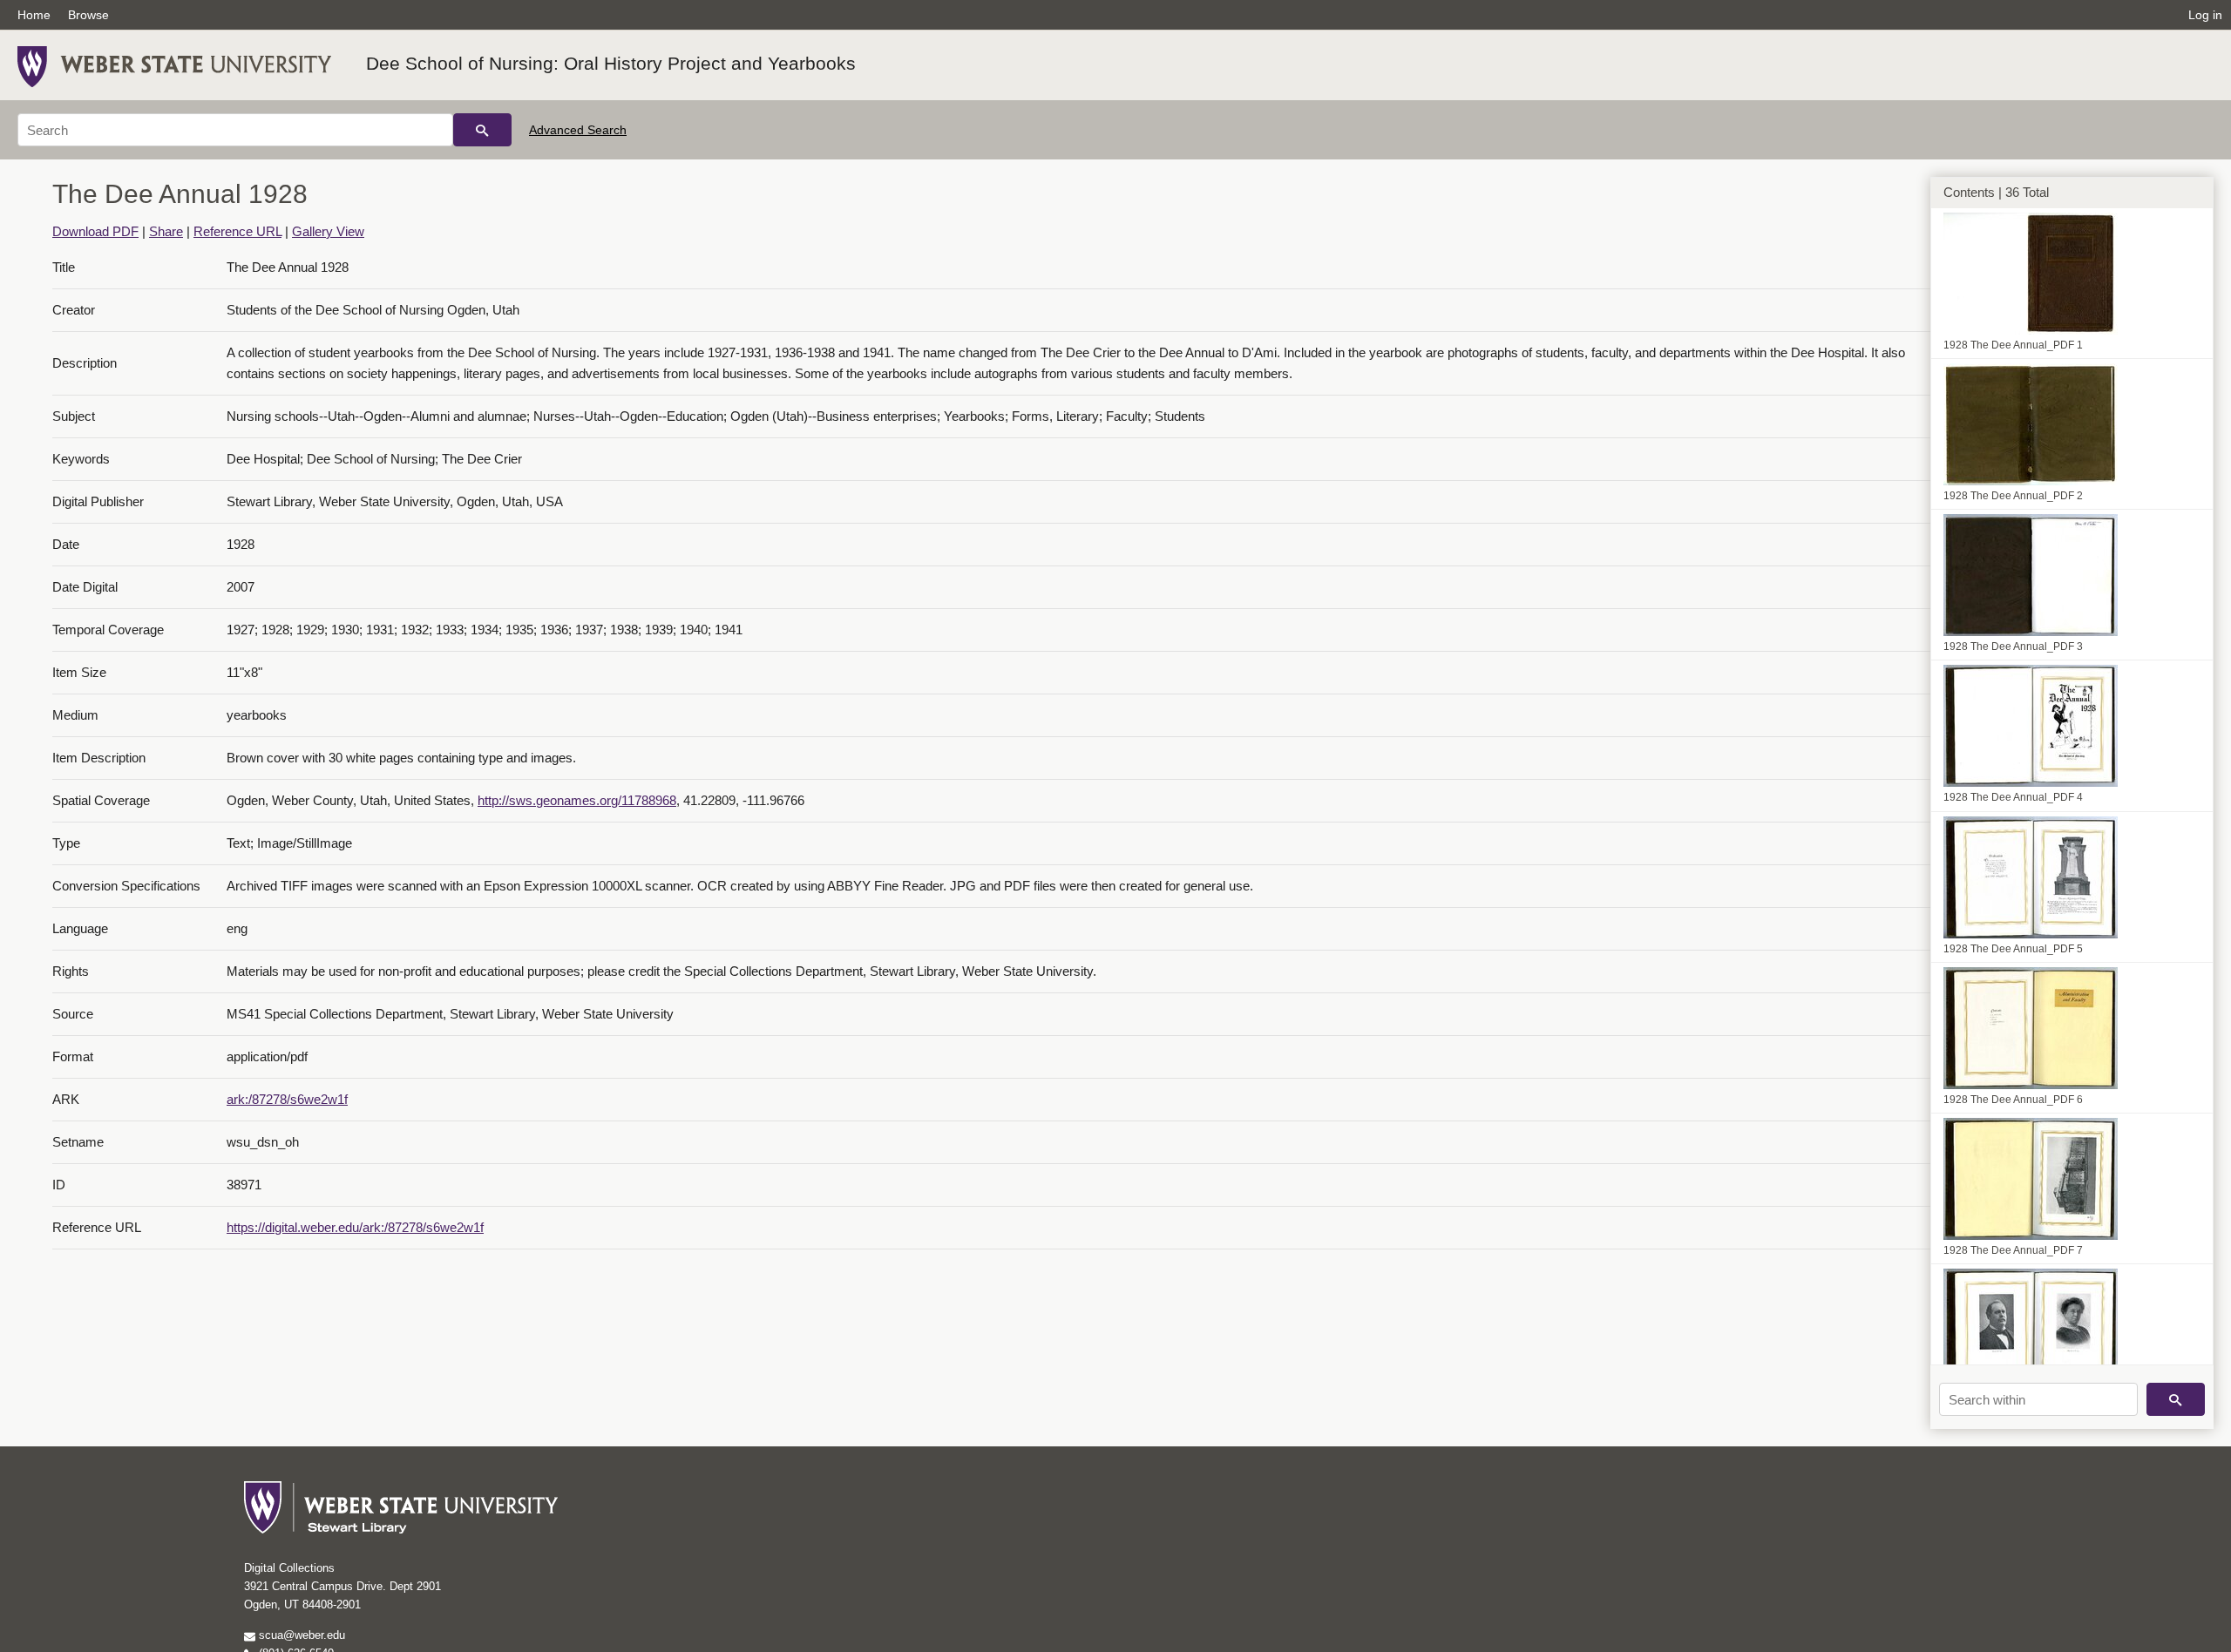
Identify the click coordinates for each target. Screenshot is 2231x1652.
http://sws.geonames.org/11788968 (577, 800)
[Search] (482, 130)
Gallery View (328, 231)
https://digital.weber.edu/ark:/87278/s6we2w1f (355, 1227)
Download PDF (95, 231)
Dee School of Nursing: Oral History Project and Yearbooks (611, 63)
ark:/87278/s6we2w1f (287, 1099)
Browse (88, 15)
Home (34, 15)
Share (166, 231)
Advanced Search (578, 130)
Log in (2205, 15)
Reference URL (237, 231)
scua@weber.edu (300, 1635)
